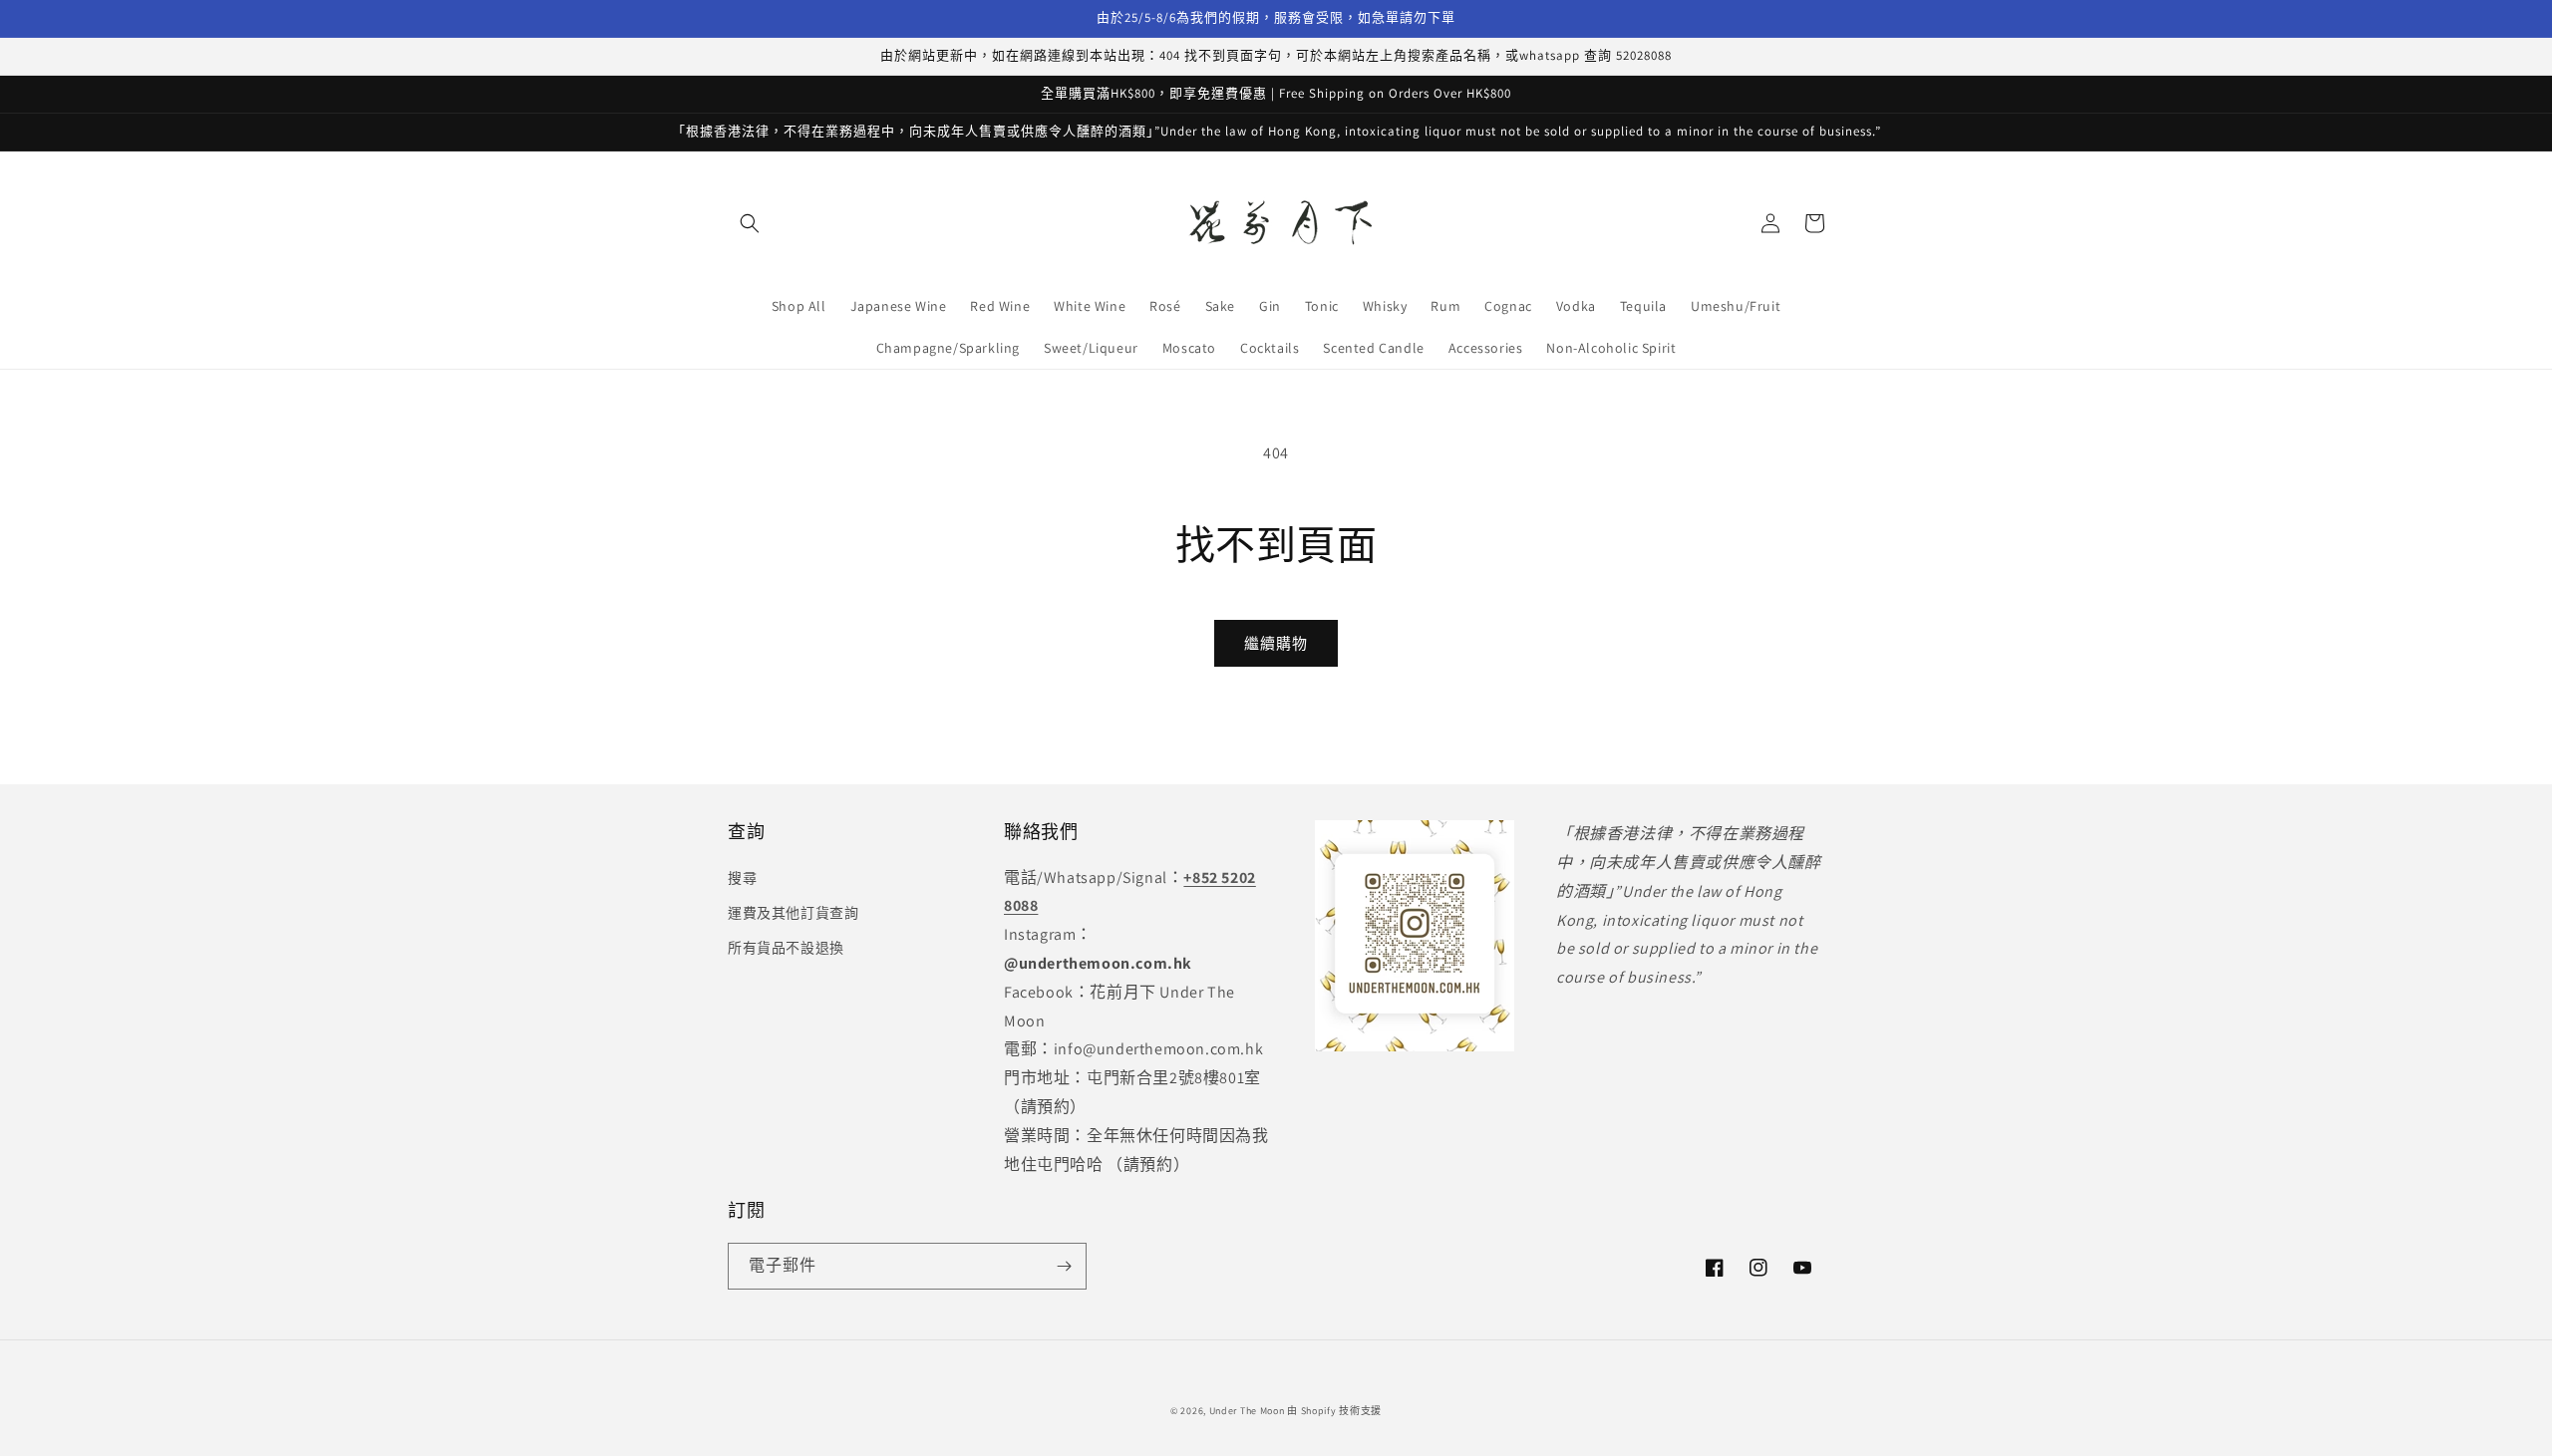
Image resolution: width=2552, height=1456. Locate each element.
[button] (750, 223)
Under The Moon (1247, 1411)
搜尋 (742, 878)
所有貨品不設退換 (786, 948)
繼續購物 (1276, 643)
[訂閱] (1064, 1266)
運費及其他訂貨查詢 (793, 913)
